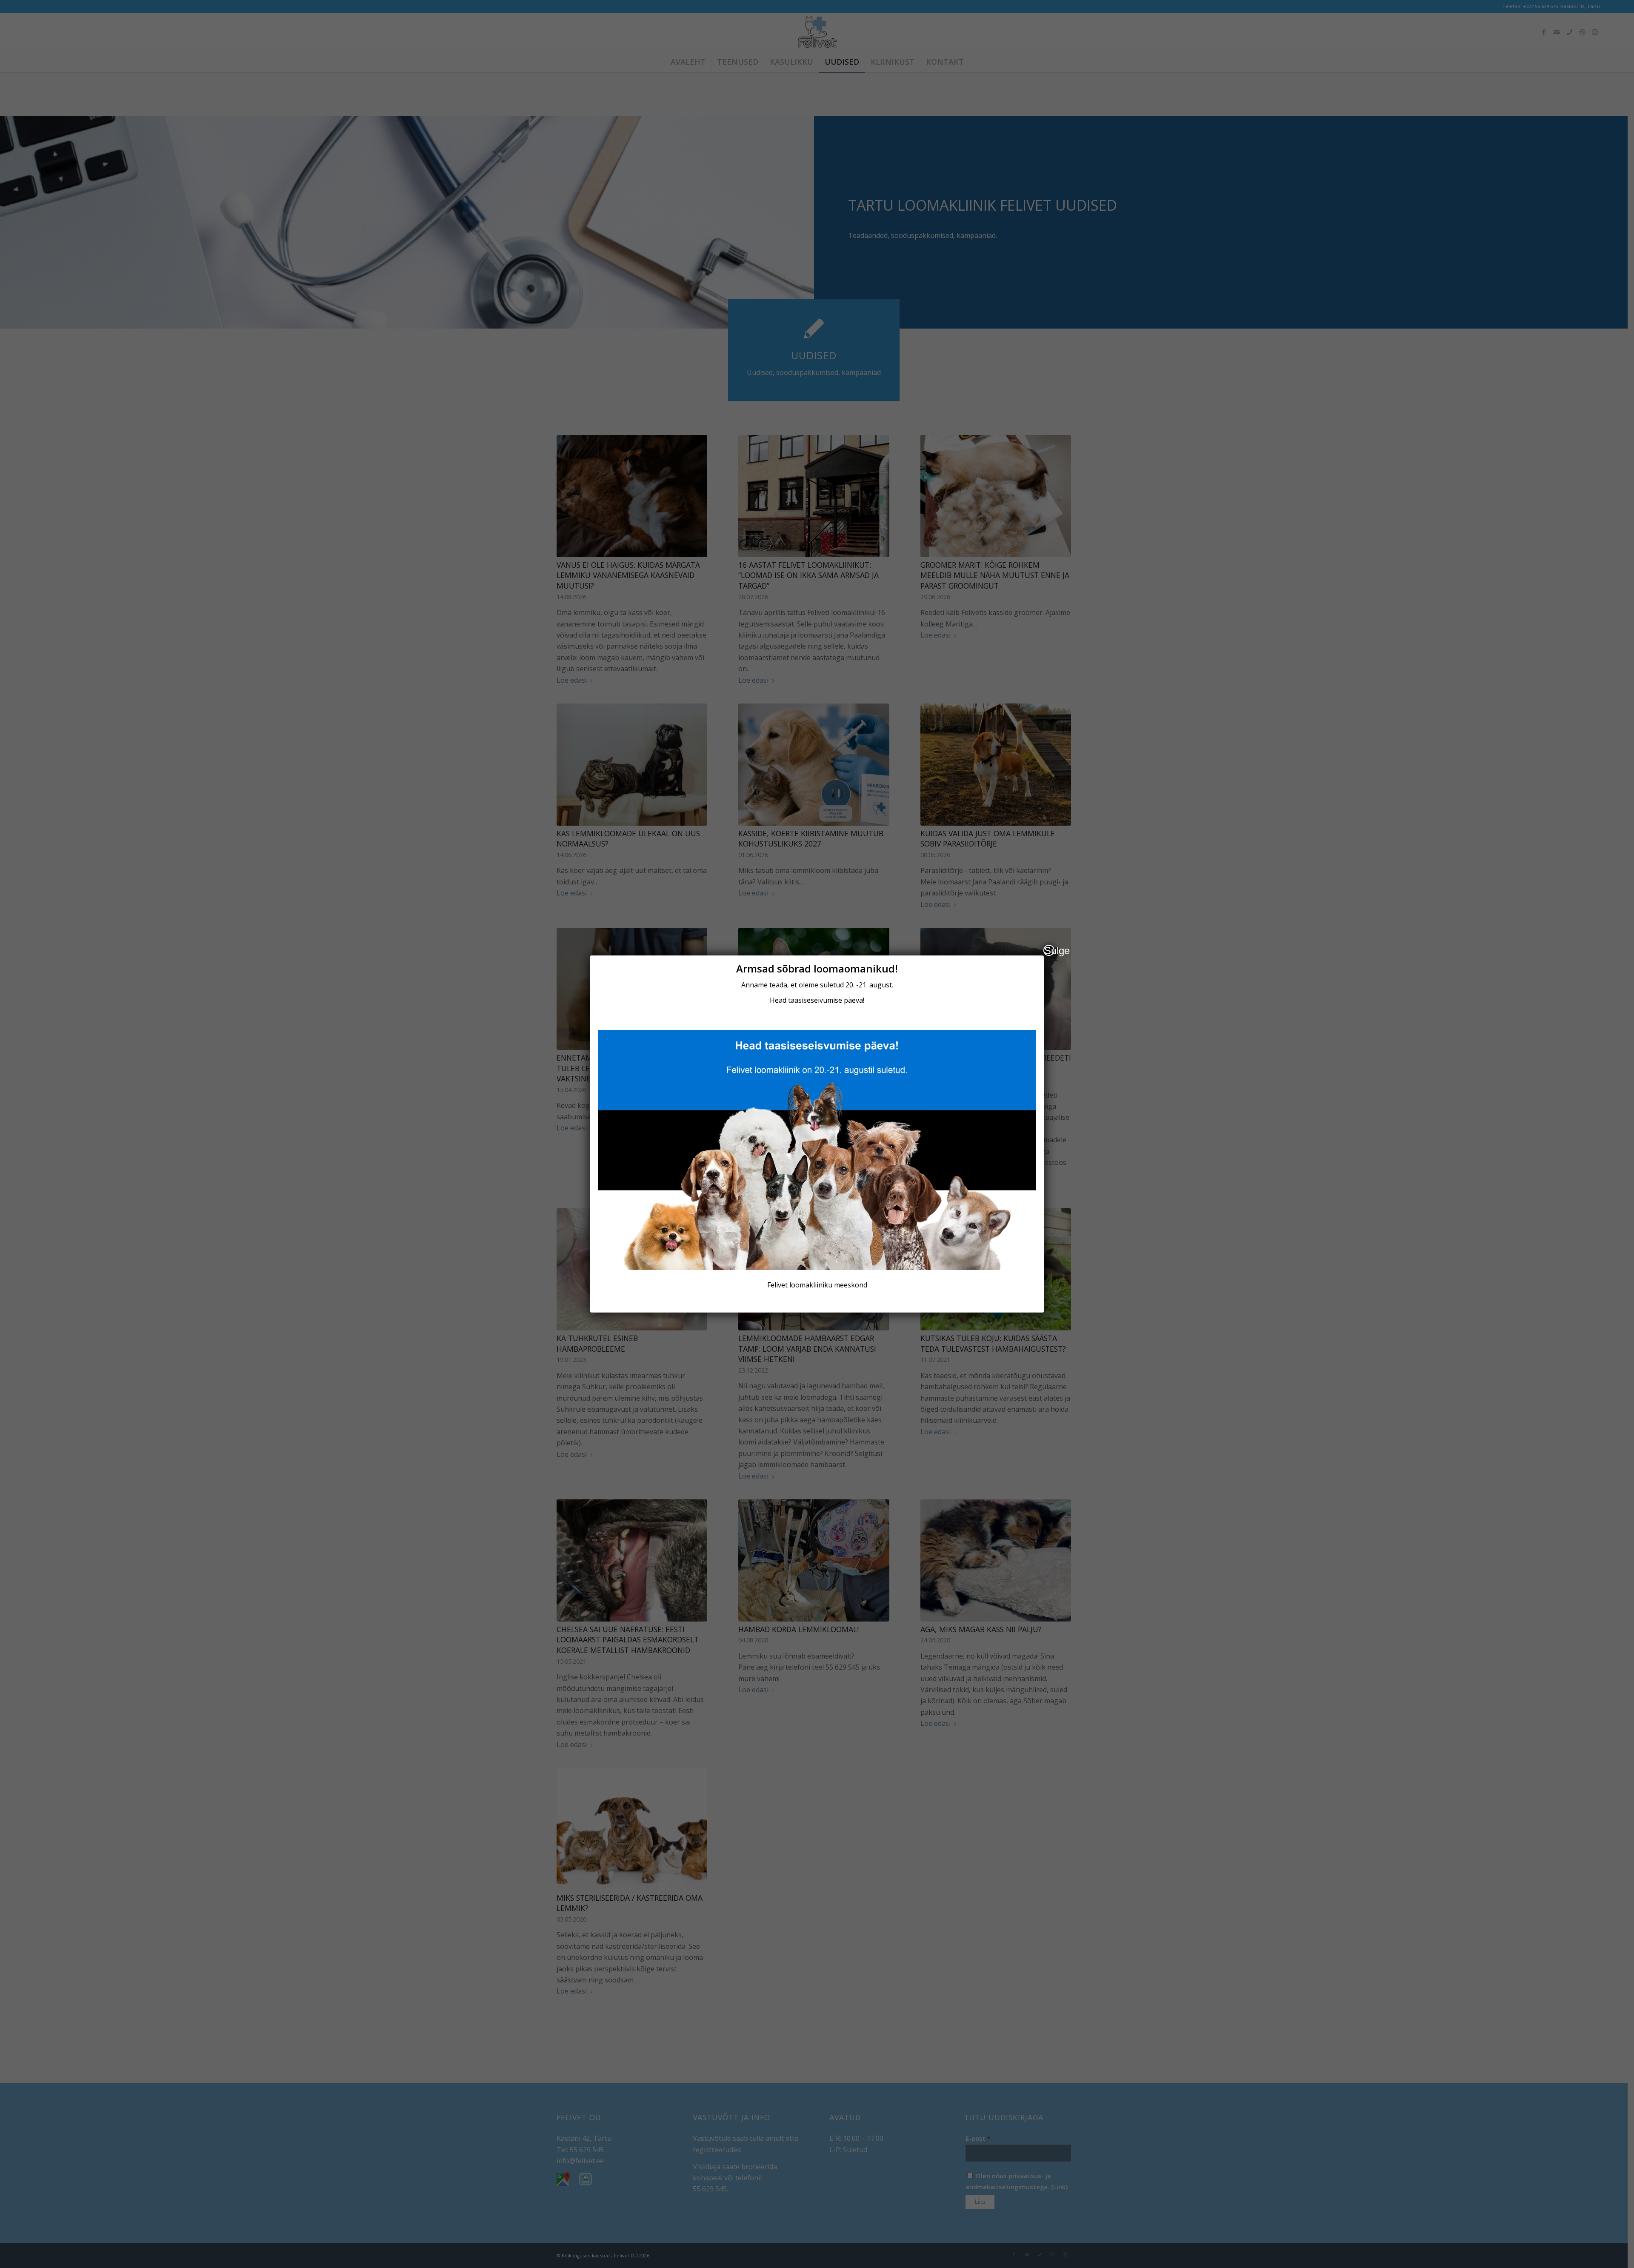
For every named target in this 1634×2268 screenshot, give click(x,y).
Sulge (1049, 950)
